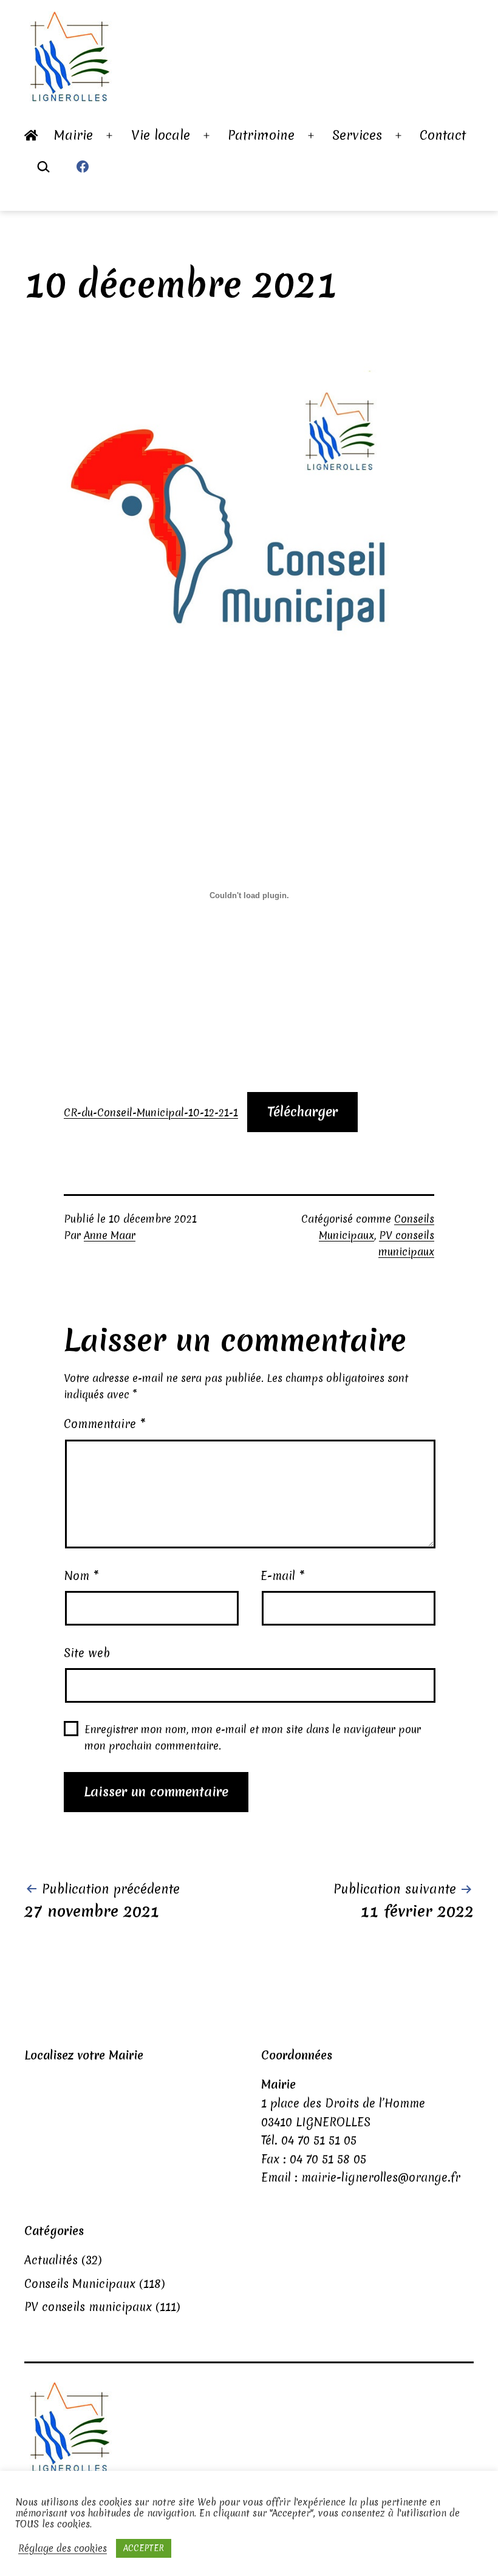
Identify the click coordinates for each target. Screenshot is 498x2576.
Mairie (73, 135)
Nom (81, 1576)
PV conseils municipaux (88, 2307)
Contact (443, 135)
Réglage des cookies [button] (63, 2549)
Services (357, 135)
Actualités (51, 2260)
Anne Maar (110, 1235)
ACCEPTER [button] (144, 2548)
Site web (87, 1653)
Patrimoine (261, 135)
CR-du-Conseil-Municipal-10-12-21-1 (151, 1112)
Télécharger (302, 1112)
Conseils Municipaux (80, 2284)
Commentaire (105, 1424)
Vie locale (161, 135)
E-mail (283, 1576)
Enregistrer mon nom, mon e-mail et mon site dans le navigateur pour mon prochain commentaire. (253, 1737)
